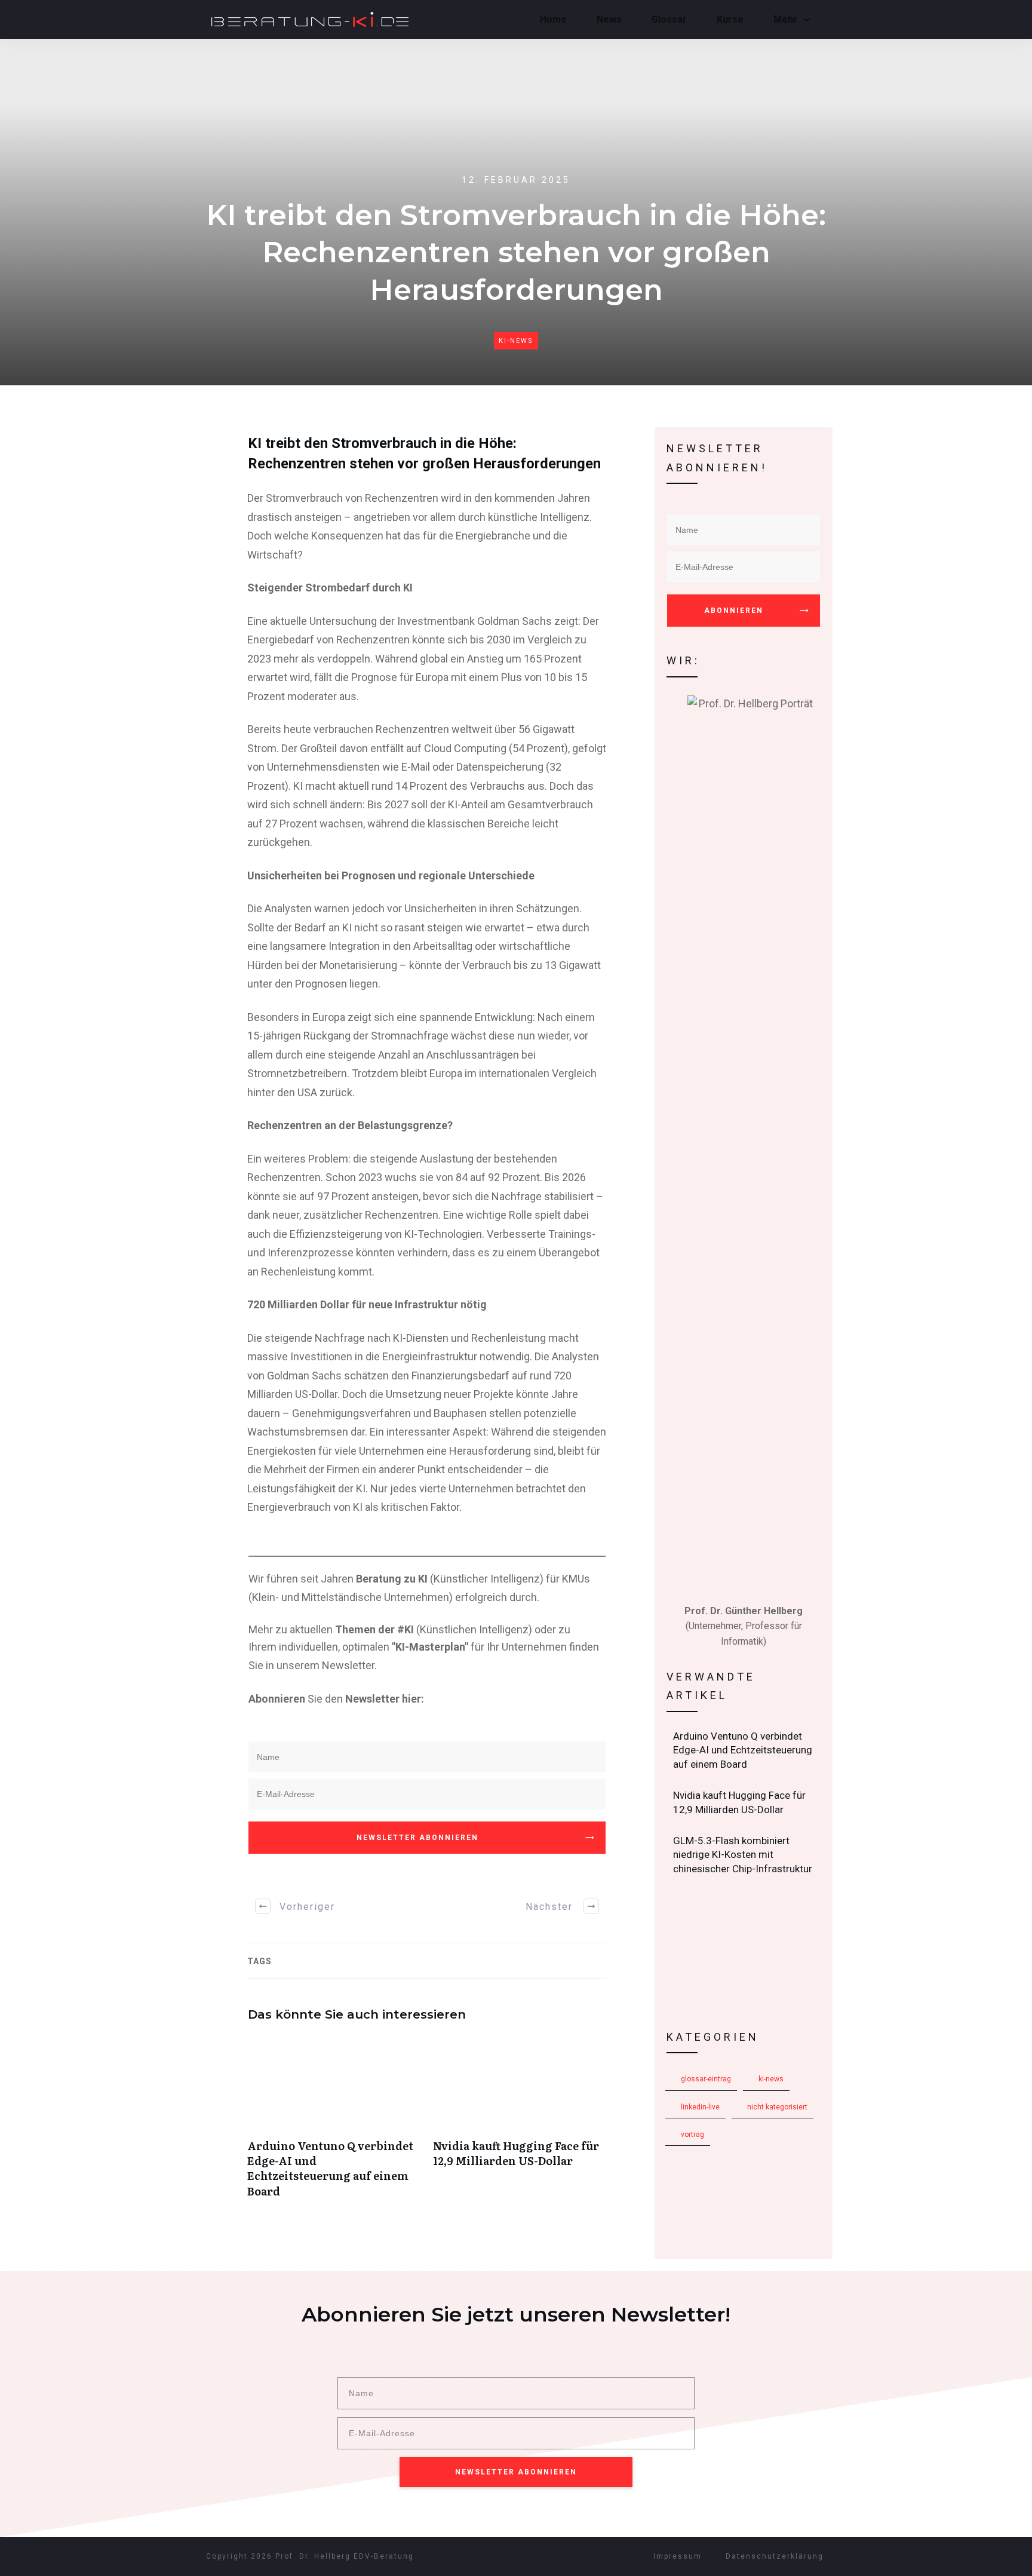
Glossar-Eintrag (706, 2079)
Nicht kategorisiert (777, 2107)
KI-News (516, 341)
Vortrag (692, 2135)
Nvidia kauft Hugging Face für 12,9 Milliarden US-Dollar (520, 2123)
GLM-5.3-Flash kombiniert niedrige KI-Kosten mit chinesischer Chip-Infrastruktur (744, 1855)
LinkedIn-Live (700, 2107)
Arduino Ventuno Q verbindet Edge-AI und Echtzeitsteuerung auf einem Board (334, 2123)
